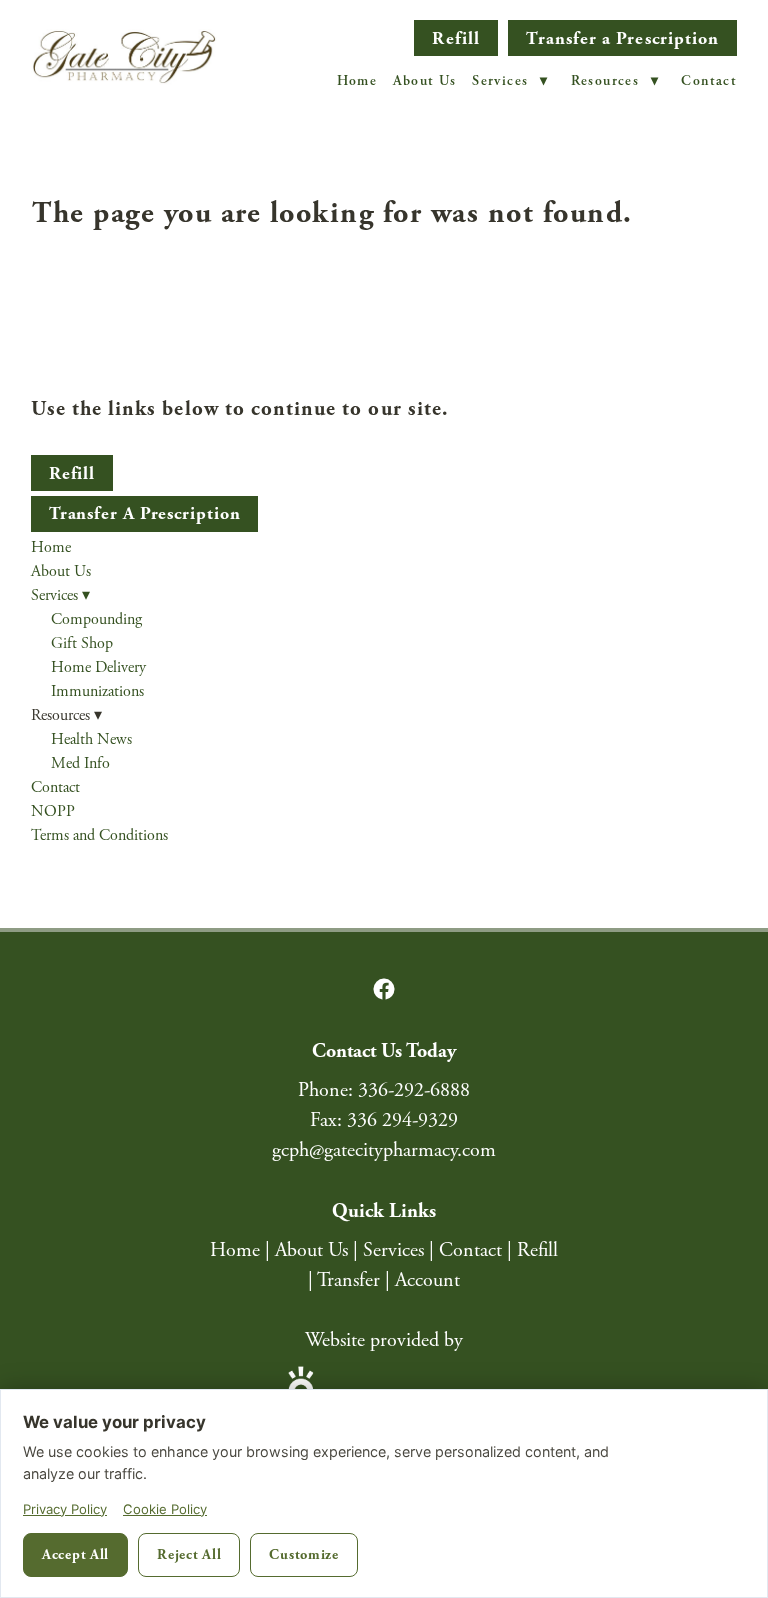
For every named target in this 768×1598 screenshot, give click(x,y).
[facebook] (384, 989)
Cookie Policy (165, 1509)
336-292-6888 (414, 1090)
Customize (303, 1554)
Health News (91, 739)
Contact (709, 80)
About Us (425, 80)
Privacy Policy (65, 1509)
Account (427, 1280)
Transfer (348, 1280)
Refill (455, 38)
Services (510, 80)
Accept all (75, 1554)
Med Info (80, 763)
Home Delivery (98, 667)
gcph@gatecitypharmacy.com (384, 1150)
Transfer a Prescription (622, 38)
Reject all (189, 1554)
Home (357, 80)
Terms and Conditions (99, 835)
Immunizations (97, 691)
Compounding (96, 619)
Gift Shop (82, 643)
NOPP (53, 811)
